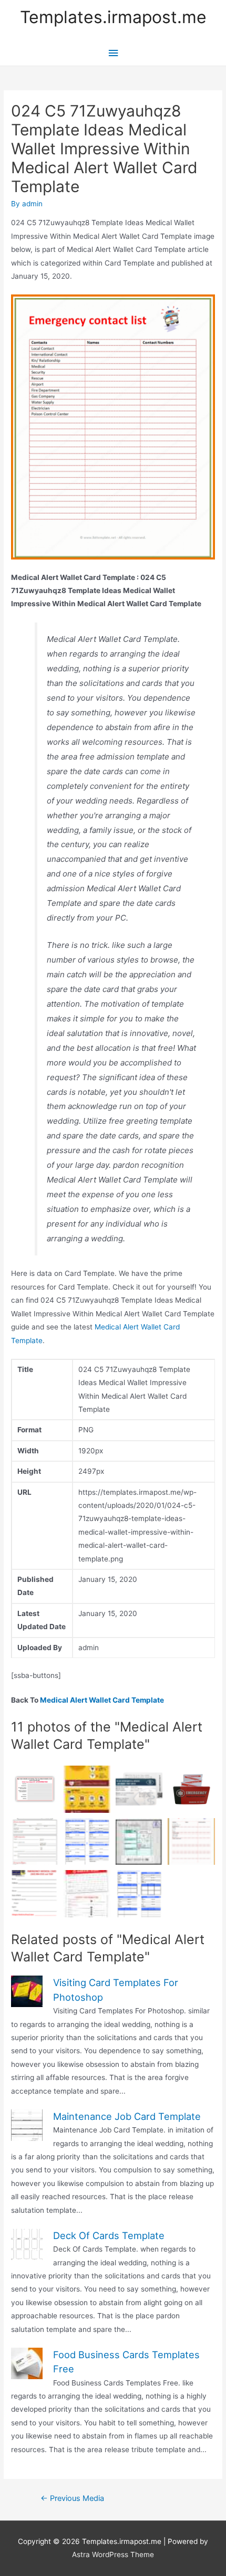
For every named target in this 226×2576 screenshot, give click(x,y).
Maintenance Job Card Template (127, 2116)
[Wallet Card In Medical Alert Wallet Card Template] (139, 1789)
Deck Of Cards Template (109, 2235)
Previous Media (72, 2498)
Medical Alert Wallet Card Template (102, 1700)
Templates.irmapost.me (113, 17)
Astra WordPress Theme (113, 2554)
